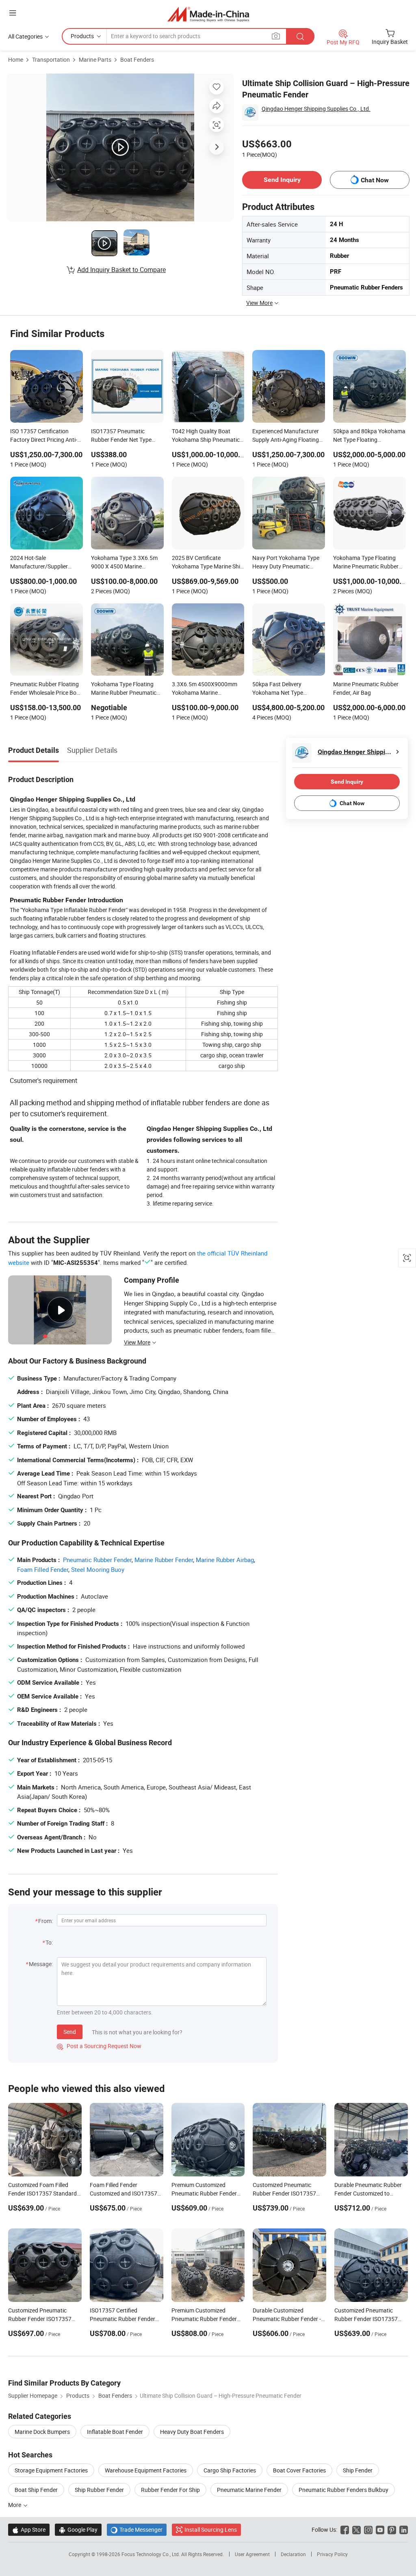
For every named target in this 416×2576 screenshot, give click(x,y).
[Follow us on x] (356, 2530)
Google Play (78, 2530)
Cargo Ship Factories (230, 2470)
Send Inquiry (282, 180)
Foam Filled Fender (43, 1569)
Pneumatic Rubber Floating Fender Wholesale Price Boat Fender (46, 689)
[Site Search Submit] (300, 36)
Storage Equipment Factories (51, 2470)
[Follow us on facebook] (345, 2530)
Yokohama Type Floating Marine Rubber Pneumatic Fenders (124, 689)
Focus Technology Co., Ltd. (151, 2554)
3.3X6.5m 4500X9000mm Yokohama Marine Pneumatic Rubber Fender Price (205, 689)
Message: (41, 1964)
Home (16, 59)
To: (49, 1942)
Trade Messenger (137, 2530)
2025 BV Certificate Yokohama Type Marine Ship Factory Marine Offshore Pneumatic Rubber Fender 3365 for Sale (208, 563)
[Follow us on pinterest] (392, 2530)
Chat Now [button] (375, 180)
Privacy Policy (332, 2554)
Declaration (293, 2554)
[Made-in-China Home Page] (208, 14)
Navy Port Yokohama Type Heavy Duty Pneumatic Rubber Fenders (286, 563)
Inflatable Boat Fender (115, 2432)
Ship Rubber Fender (99, 2490)
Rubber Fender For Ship (170, 2490)
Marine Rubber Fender (164, 1560)
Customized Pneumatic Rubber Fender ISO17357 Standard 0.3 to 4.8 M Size (41, 2319)
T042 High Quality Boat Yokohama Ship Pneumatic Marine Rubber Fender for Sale (206, 436)
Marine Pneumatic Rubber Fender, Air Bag (366, 688)
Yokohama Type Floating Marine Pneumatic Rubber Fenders (366, 563)
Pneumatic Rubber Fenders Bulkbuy (343, 2490)
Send (70, 2032)
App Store (29, 2530)
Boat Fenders (137, 59)
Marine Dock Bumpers (42, 2432)
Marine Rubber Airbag (225, 1560)
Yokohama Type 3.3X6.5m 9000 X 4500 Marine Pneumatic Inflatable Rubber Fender (127, 563)
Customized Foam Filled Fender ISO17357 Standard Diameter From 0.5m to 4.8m (44, 2193)
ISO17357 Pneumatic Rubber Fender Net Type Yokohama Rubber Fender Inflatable (124, 436)
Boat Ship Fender (36, 2490)
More (15, 2505)
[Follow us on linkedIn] (404, 2530)
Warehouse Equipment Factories (146, 2470)
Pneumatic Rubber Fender (97, 1560)
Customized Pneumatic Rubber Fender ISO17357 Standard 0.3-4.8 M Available (289, 2193)
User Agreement (252, 2554)
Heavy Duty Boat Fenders (192, 2432)
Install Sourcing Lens (211, 2530)
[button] (13, 13)
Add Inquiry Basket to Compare (121, 270)
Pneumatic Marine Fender (249, 2490)
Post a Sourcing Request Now (99, 2046)
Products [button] (82, 36)
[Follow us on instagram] (368, 2530)
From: (45, 1921)
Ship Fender (358, 2470)
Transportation (51, 59)
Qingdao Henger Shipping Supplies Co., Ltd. (316, 109)
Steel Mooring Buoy (98, 1569)
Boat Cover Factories (299, 2470)
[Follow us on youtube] (380, 2530)
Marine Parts (95, 59)
